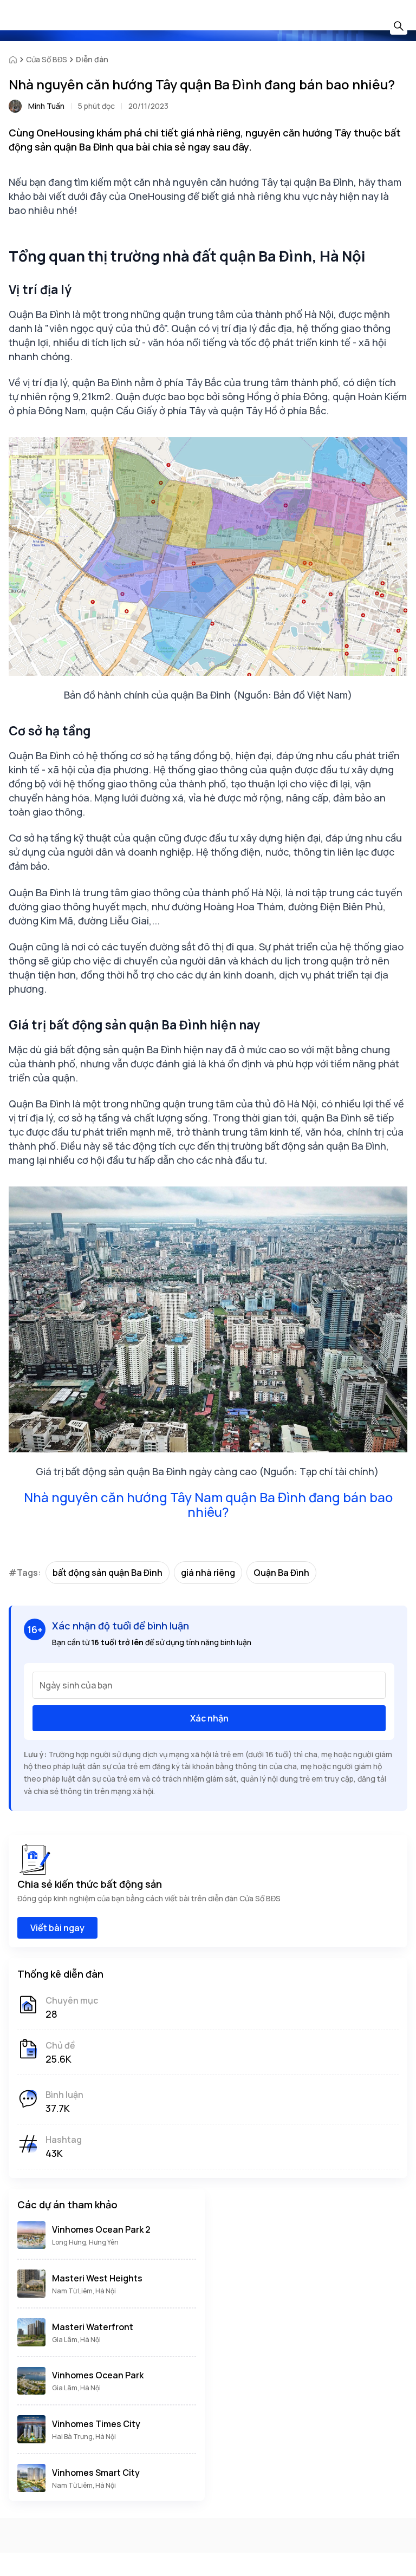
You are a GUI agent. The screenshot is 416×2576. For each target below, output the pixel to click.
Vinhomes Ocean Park (98, 2375)
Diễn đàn (92, 59)
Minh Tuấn (46, 106)
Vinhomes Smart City (96, 2473)
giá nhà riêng (208, 1573)
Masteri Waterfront (93, 2327)
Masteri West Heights (97, 2278)
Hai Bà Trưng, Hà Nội (84, 2437)
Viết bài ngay (57, 1928)
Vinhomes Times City (96, 2424)
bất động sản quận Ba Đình (108, 1573)
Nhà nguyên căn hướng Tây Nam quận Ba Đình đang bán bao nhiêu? (208, 1504)
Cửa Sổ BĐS (47, 59)
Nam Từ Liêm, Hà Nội (84, 2291)
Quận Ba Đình (281, 1573)
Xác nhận (209, 1718)
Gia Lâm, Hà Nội (76, 2340)
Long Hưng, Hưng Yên (85, 2242)
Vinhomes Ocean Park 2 (101, 2229)
